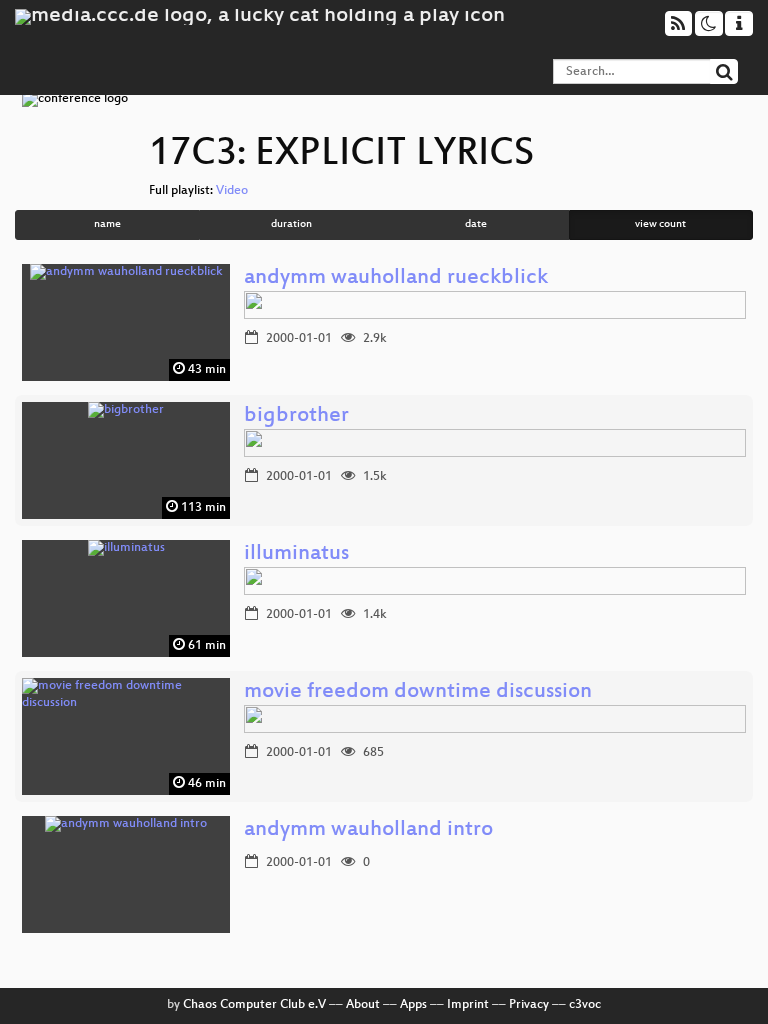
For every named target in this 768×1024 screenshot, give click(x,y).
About (363, 1005)
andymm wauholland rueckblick (396, 278)
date (476, 224)
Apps (413, 1005)
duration (291, 224)
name (107, 224)
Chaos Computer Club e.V (254, 1005)
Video (232, 191)
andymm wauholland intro (368, 830)
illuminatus (296, 554)
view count (660, 224)
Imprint (468, 1005)
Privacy (529, 1005)
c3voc (585, 1005)
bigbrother (296, 416)
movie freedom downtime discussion (418, 692)
